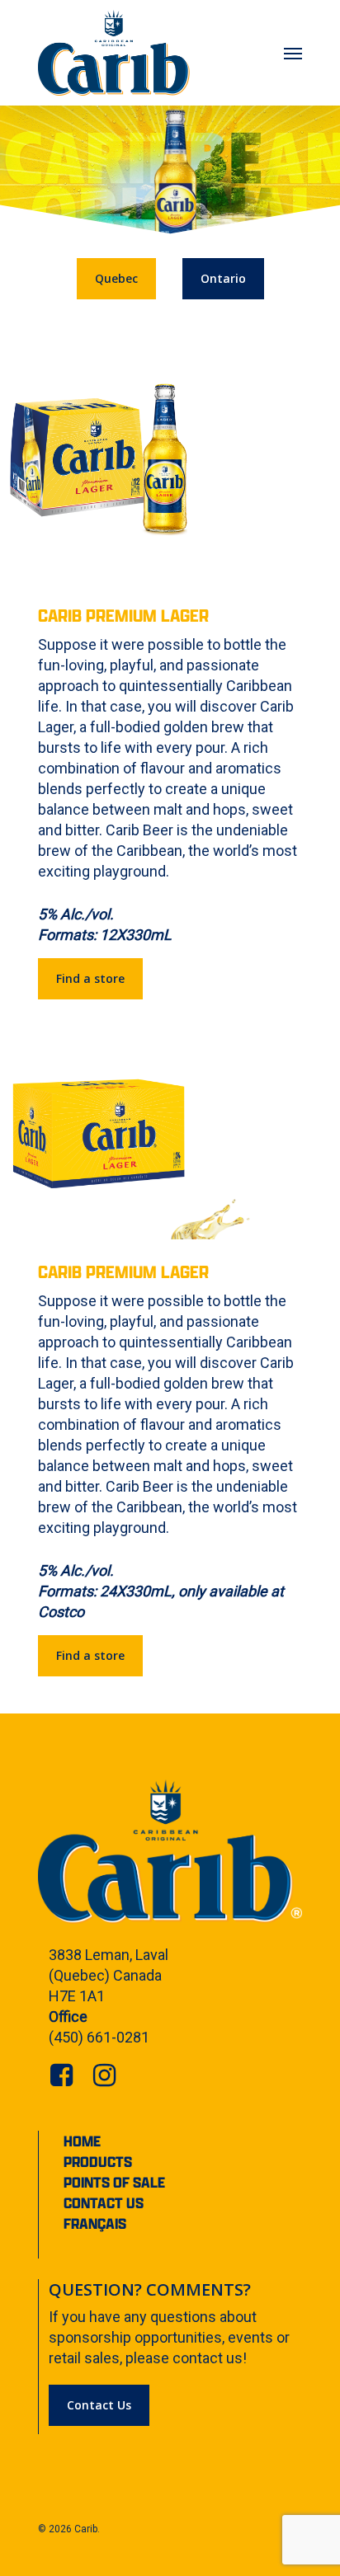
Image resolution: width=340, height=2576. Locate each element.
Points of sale (114, 2182)
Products (98, 2162)
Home (82, 2141)
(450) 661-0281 (99, 2037)
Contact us (104, 2203)
